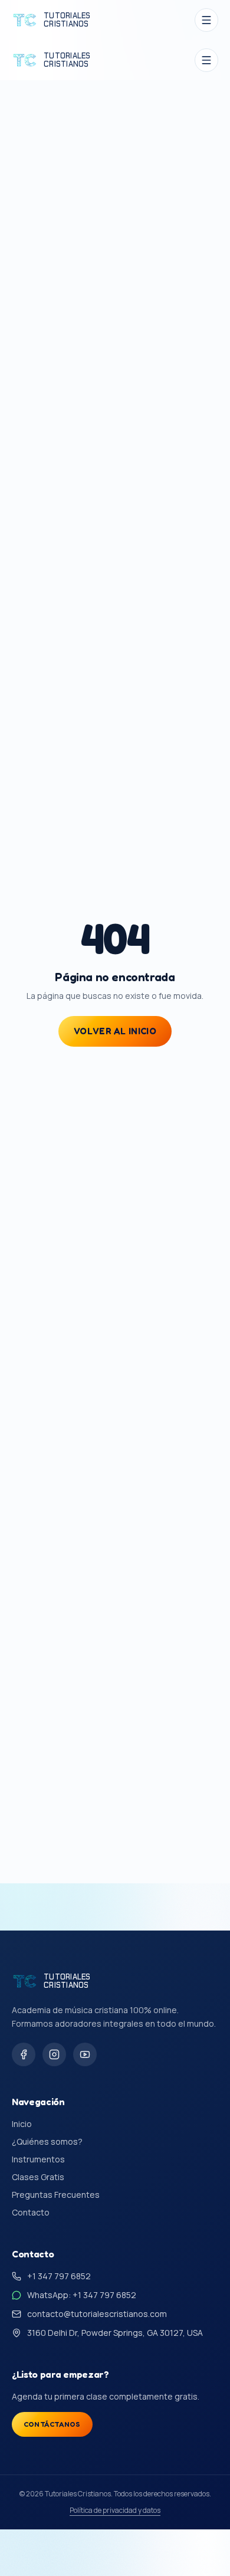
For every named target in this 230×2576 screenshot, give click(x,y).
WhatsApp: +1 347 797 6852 (82, 2295)
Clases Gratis (38, 2177)
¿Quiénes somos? (47, 2141)
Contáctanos (52, 2424)
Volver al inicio (115, 1031)
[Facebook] (24, 2054)
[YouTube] (85, 2054)
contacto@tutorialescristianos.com (97, 2314)
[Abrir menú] (206, 20)
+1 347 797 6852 (59, 2276)
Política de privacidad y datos (115, 2511)
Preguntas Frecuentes (56, 2195)
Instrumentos (38, 2159)
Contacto (31, 2212)
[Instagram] (54, 2054)
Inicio (22, 2124)
